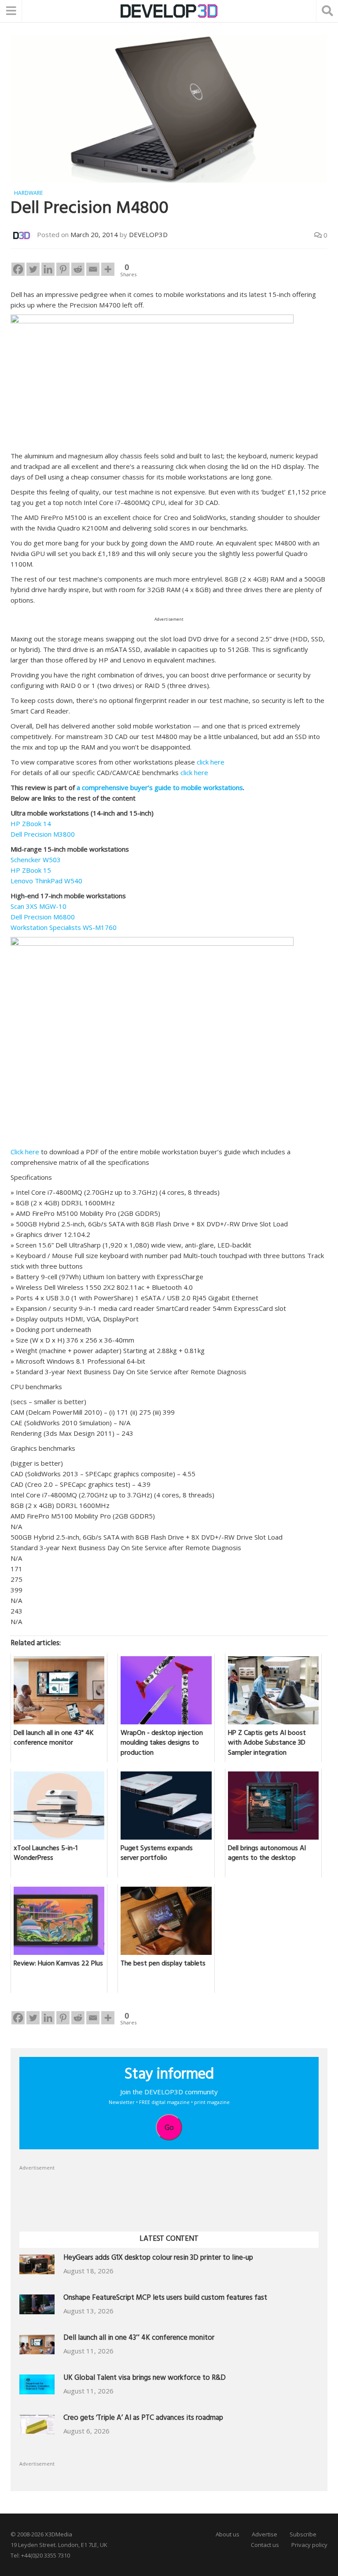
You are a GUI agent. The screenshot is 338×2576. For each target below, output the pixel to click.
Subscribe (303, 2534)
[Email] (93, 269)
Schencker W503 (36, 860)
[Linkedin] (48, 269)
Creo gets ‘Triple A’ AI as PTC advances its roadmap (143, 2419)
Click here (25, 1152)
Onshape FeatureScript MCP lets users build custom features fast (165, 2299)
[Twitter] (33, 269)
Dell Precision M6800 (43, 917)
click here (211, 762)
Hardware (28, 193)
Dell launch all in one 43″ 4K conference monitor (139, 2339)
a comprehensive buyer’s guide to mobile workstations (160, 787)
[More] (108, 269)
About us (228, 2534)
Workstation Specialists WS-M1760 (64, 927)
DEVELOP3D (148, 234)
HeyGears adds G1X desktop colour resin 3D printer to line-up (158, 2259)
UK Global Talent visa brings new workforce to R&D (145, 2379)
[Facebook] (18, 269)
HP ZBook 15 (31, 870)
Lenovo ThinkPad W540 (46, 881)
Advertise (265, 2534)
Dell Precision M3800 (43, 834)
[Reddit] (78, 269)
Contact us (265, 2545)
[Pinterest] (63, 269)
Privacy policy (309, 2545)
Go (169, 2127)
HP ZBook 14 (31, 823)
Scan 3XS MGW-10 (39, 906)
